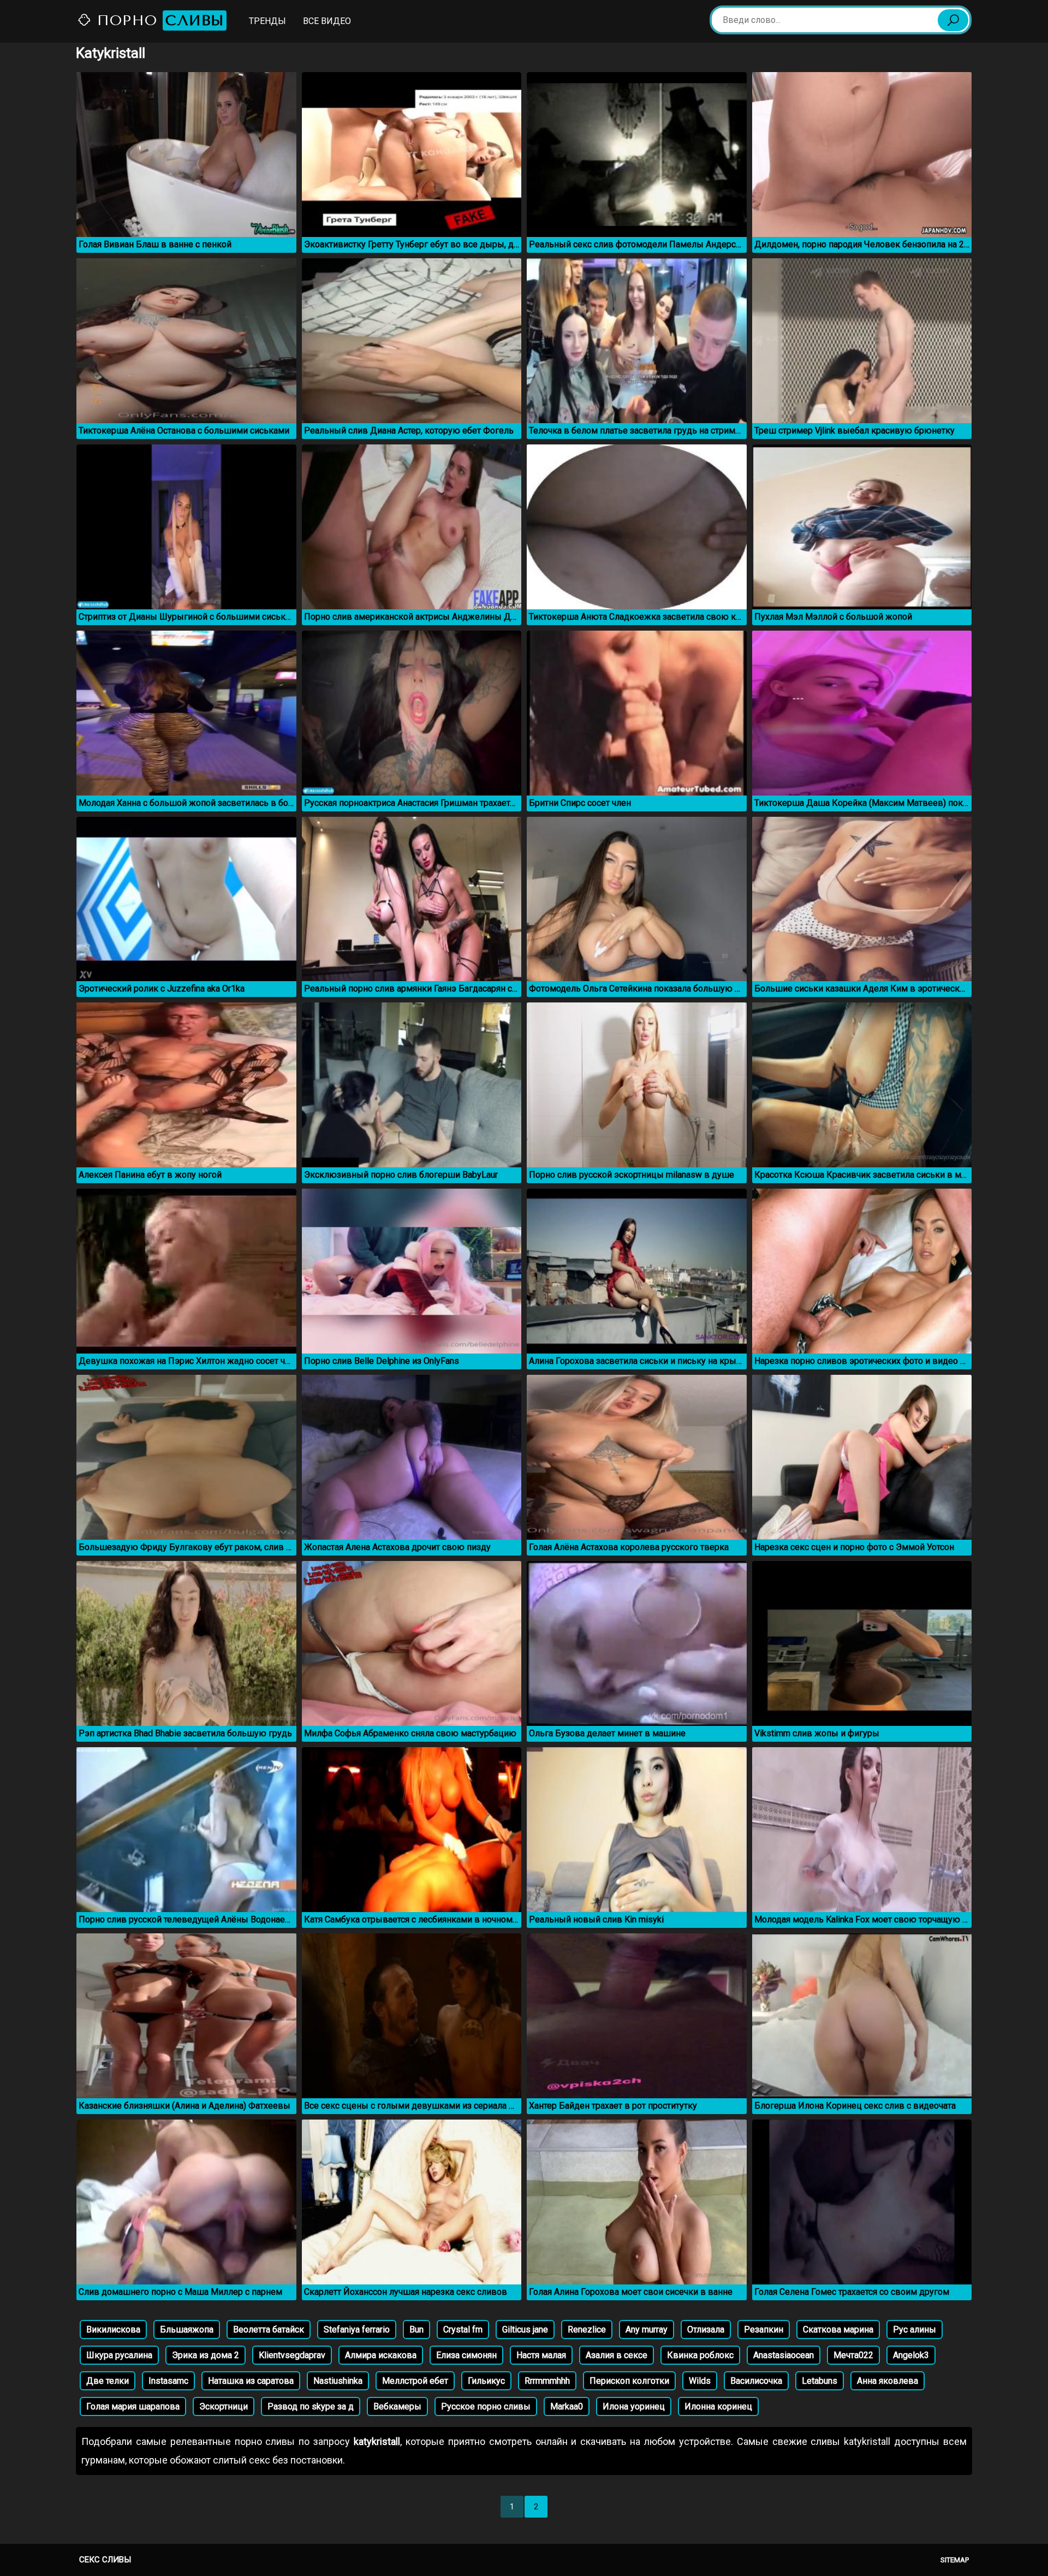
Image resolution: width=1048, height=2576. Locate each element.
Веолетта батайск (269, 2329)
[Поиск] (953, 20)
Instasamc (168, 2381)
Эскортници (224, 2406)
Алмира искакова (381, 2355)
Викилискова (113, 2329)
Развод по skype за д (311, 2406)
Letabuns (820, 2381)
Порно (158, 20)
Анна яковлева (888, 2381)
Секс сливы (105, 2560)
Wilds (700, 2381)
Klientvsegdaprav (292, 2355)
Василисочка (756, 2381)
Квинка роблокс (700, 2355)
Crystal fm (463, 2329)
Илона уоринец (634, 2406)
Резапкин (764, 2329)
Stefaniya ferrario (357, 2329)
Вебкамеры (397, 2406)
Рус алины (915, 2329)
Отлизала (706, 2329)
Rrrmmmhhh (547, 2381)
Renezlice (587, 2329)
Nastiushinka (338, 2381)
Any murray (647, 2329)
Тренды (267, 21)
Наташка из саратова (251, 2381)
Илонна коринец (718, 2406)
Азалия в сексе (617, 2355)
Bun (416, 2329)
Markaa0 (567, 2406)
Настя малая (541, 2355)
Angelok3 (911, 2355)
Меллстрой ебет (415, 2381)
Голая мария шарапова (133, 2406)
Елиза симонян (466, 2355)
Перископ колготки (629, 2381)
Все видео (327, 21)
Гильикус (486, 2381)
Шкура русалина (119, 2355)
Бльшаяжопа (187, 2329)
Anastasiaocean (784, 2355)
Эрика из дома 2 (206, 2355)
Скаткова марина (838, 2329)
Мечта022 (853, 2355)
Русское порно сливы (486, 2406)
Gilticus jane (525, 2329)
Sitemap (955, 2560)
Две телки (108, 2381)
